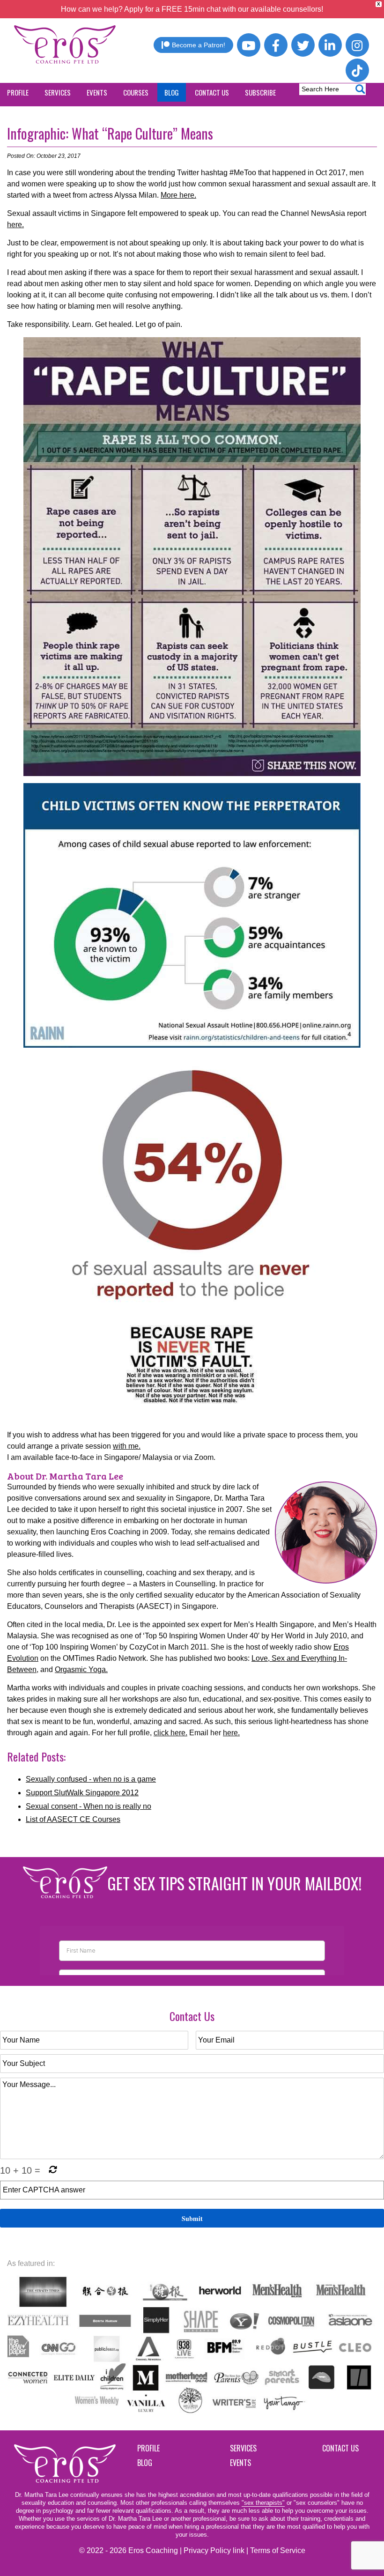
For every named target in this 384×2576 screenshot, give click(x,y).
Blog (145, 2463)
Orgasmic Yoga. (81, 1669)
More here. (178, 195)
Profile (148, 2448)
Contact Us (340, 2448)
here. (15, 225)
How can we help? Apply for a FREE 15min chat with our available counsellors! (192, 9)
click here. (170, 1733)
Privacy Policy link (214, 2550)
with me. (127, 1446)
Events (240, 2463)
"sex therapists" (263, 2503)
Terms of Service (278, 2550)
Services (243, 2448)
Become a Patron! (199, 45)
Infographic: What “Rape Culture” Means (110, 133)
